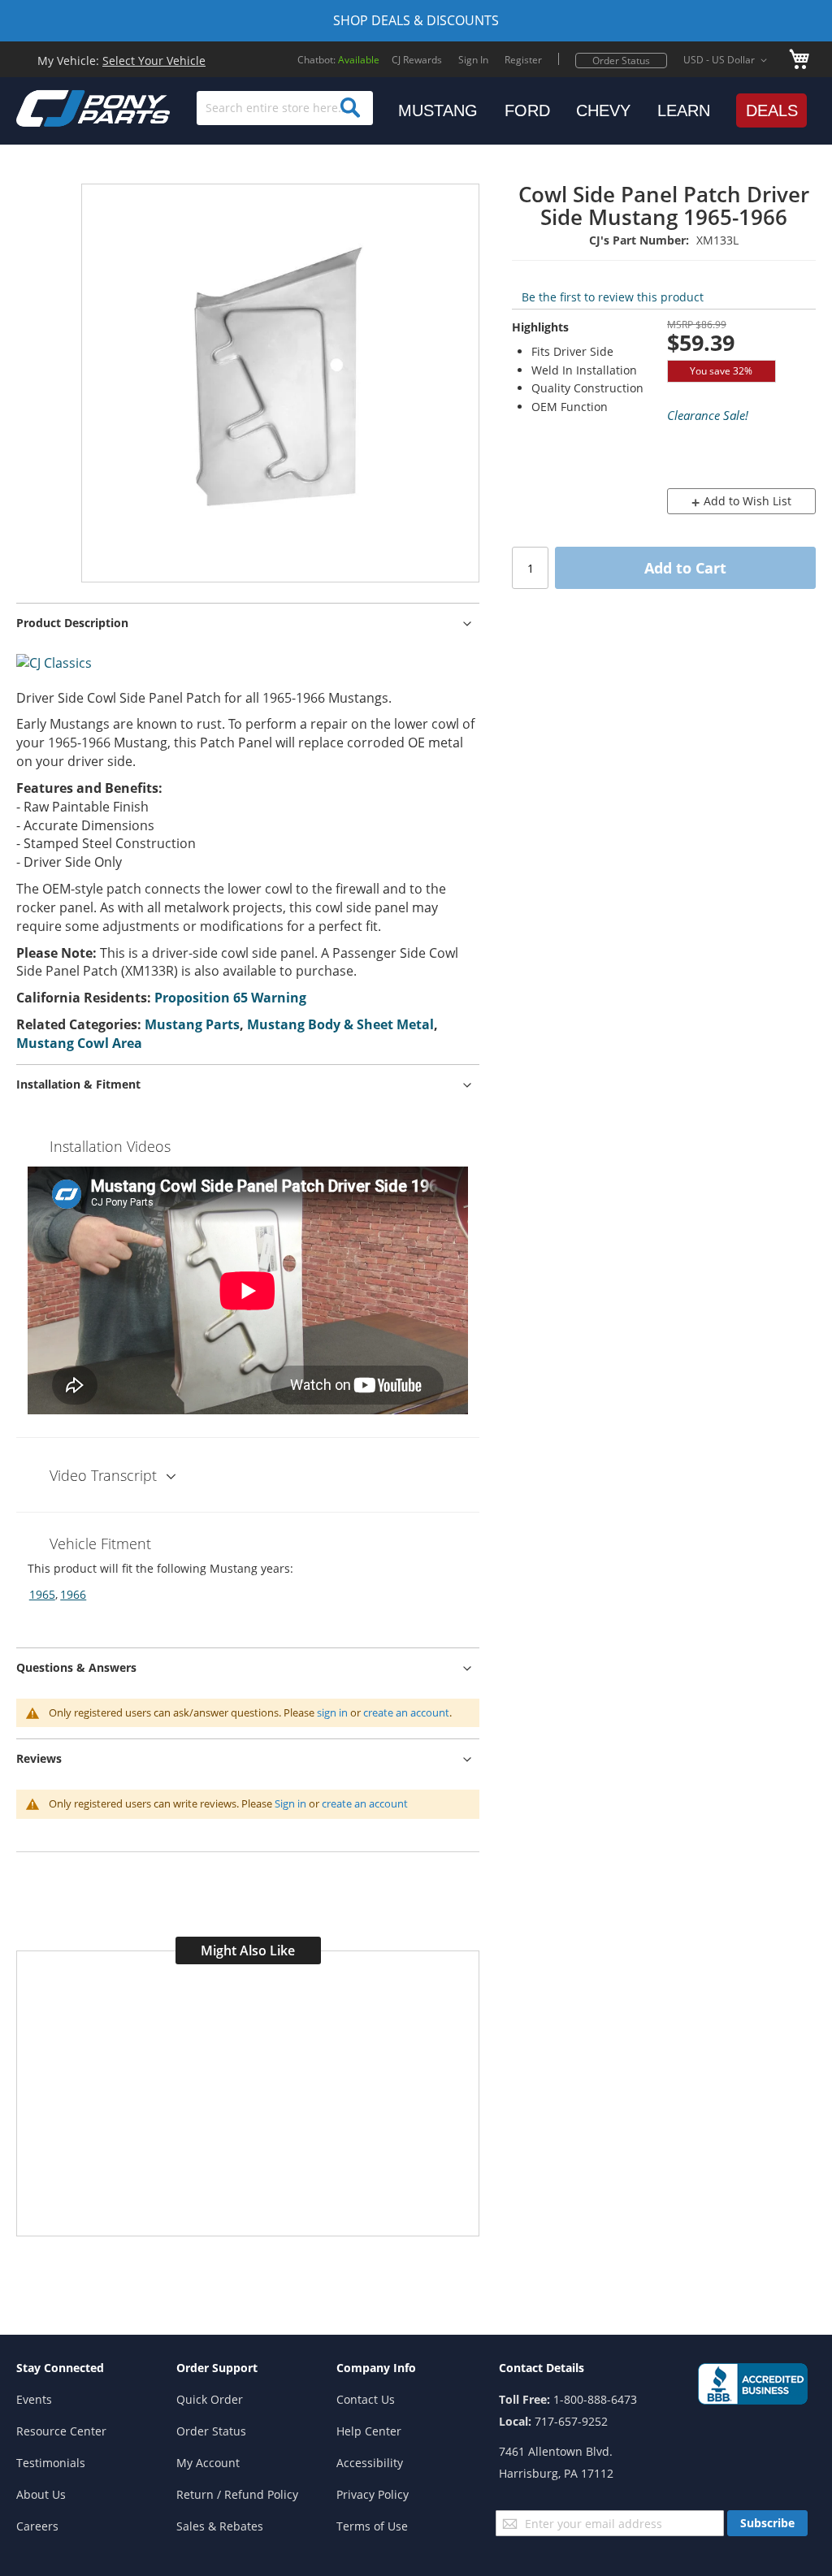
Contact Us (366, 2399)
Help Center (369, 2431)
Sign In (473, 60)
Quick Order (210, 2399)
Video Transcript (103, 1475)
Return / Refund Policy (237, 2494)
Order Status (621, 61)
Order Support (217, 2368)
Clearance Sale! (708, 415)
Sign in (290, 1803)
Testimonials (51, 2463)
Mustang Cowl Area (79, 1043)
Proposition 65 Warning (230, 998)
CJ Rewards (417, 60)
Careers (37, 2526)
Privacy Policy (373, 2494)
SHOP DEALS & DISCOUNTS (416, 20)
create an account (406, 1712)
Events (34, 2399)
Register (523, 60)
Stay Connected (60, 2368)
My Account (208, 2463)
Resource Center (61, 2431)
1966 (73, 1594)
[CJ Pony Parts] (57, 107)
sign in (332, 1712)
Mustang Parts (192, 1024)
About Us (41, 2494)
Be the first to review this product (613, 297)
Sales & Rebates (220, 2526)
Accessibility (370, 2463)
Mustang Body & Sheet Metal (340, 1024)
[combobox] (285, 108)
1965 (42, 1594)
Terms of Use (372, 2526)
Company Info (376, 2368)
